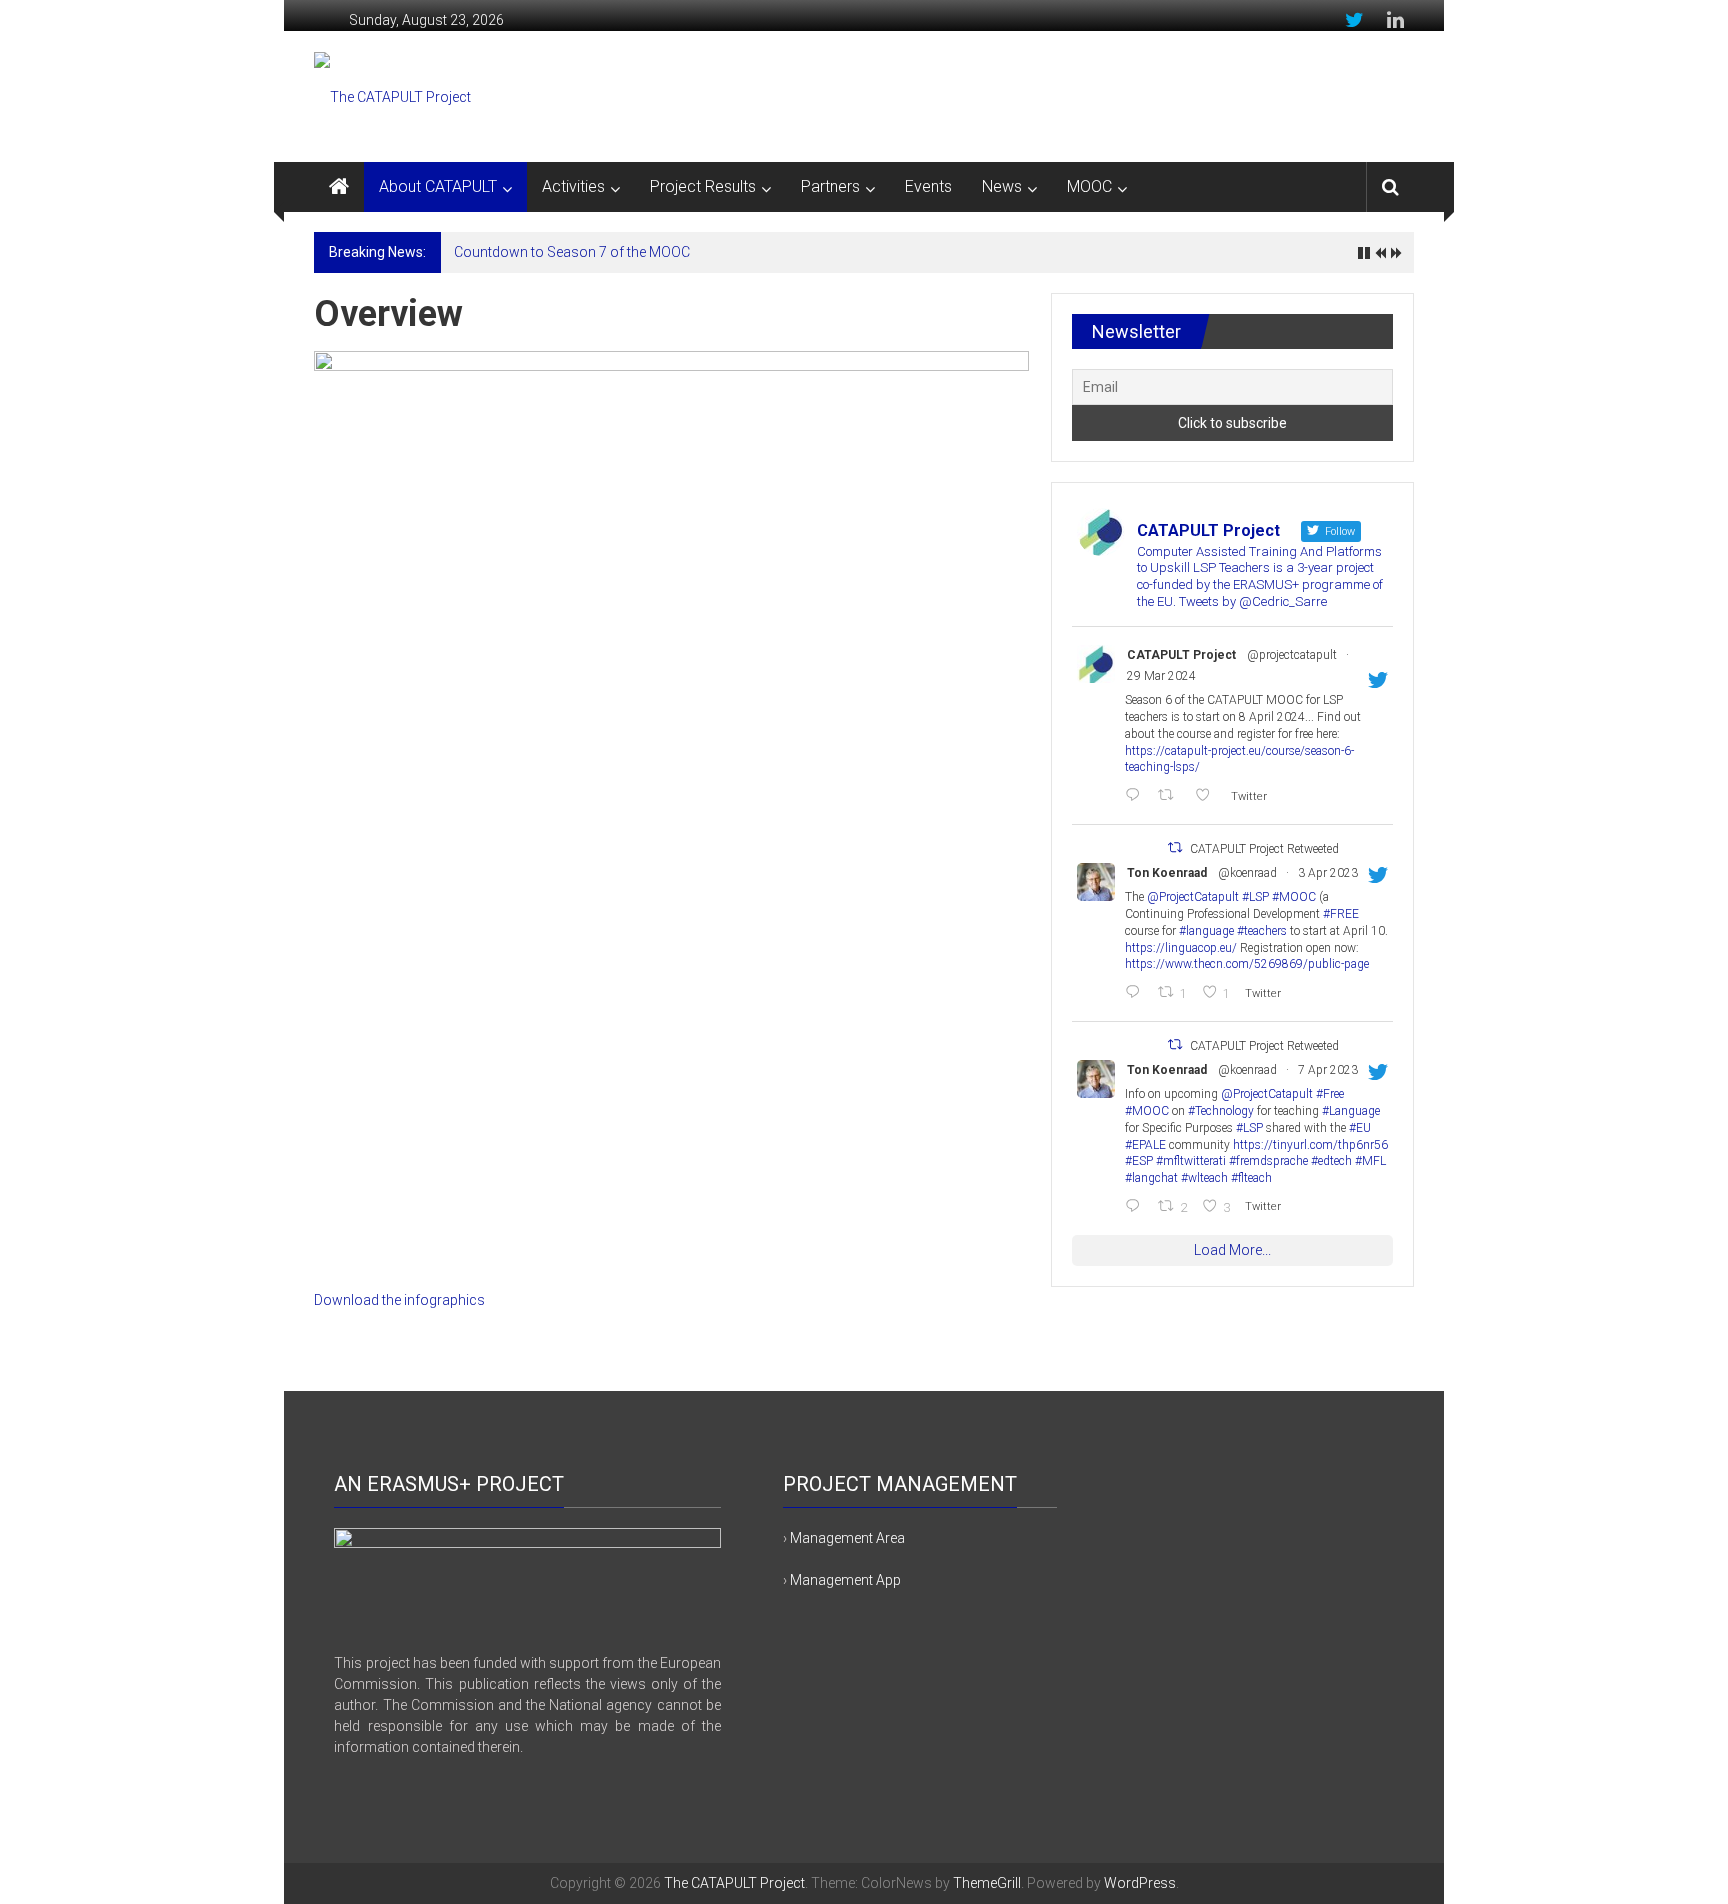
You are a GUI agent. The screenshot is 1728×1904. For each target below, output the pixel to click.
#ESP (1139, 1161)
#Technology (1221, 1111)
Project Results (703, 186)
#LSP (1255, 897)
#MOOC (1294, 897)
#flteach (1251, 1178)
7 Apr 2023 (1328, 1070)
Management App (845, 1580)
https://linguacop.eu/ (1181, 948)
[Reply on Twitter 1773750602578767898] (1136, 796)
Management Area (847, 1538)
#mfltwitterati (1191, 1161)
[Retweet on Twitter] (1175, 847)
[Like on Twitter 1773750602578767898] (1208, 796)
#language (1206, 931)
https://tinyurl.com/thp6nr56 (1310, 1145)
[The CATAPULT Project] (339, 187)
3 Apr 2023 (1328, 873)
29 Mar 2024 (1161, 676)
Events (928, 186)
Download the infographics (399, 1300)
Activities (573, 186)
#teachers (1262, 931)
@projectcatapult (1292, 655)
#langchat (1151, 1178)
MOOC (1089, 186)
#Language (1351, 1111)
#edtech (1331, 1161)
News (1002, 186)
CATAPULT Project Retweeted (1264, 849)
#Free (1330, 1094)
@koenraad (1247, 873)
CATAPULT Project (1181, 655)
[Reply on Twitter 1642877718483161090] (1136, 993)
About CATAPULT (438, 186)
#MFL (1370, 1161)
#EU (1360, 1128)
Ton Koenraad (1167, 873)
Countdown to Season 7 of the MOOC (572, 252)
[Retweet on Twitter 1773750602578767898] (1171, 796)
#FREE (1341, 914)
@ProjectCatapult (1193, 897)
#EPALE (1145, 1145)
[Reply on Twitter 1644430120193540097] (1136, 1207)
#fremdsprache (1268, 1161)
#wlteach (1204, 1178)
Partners (830, 186)
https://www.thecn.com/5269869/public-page (1247, 964)
